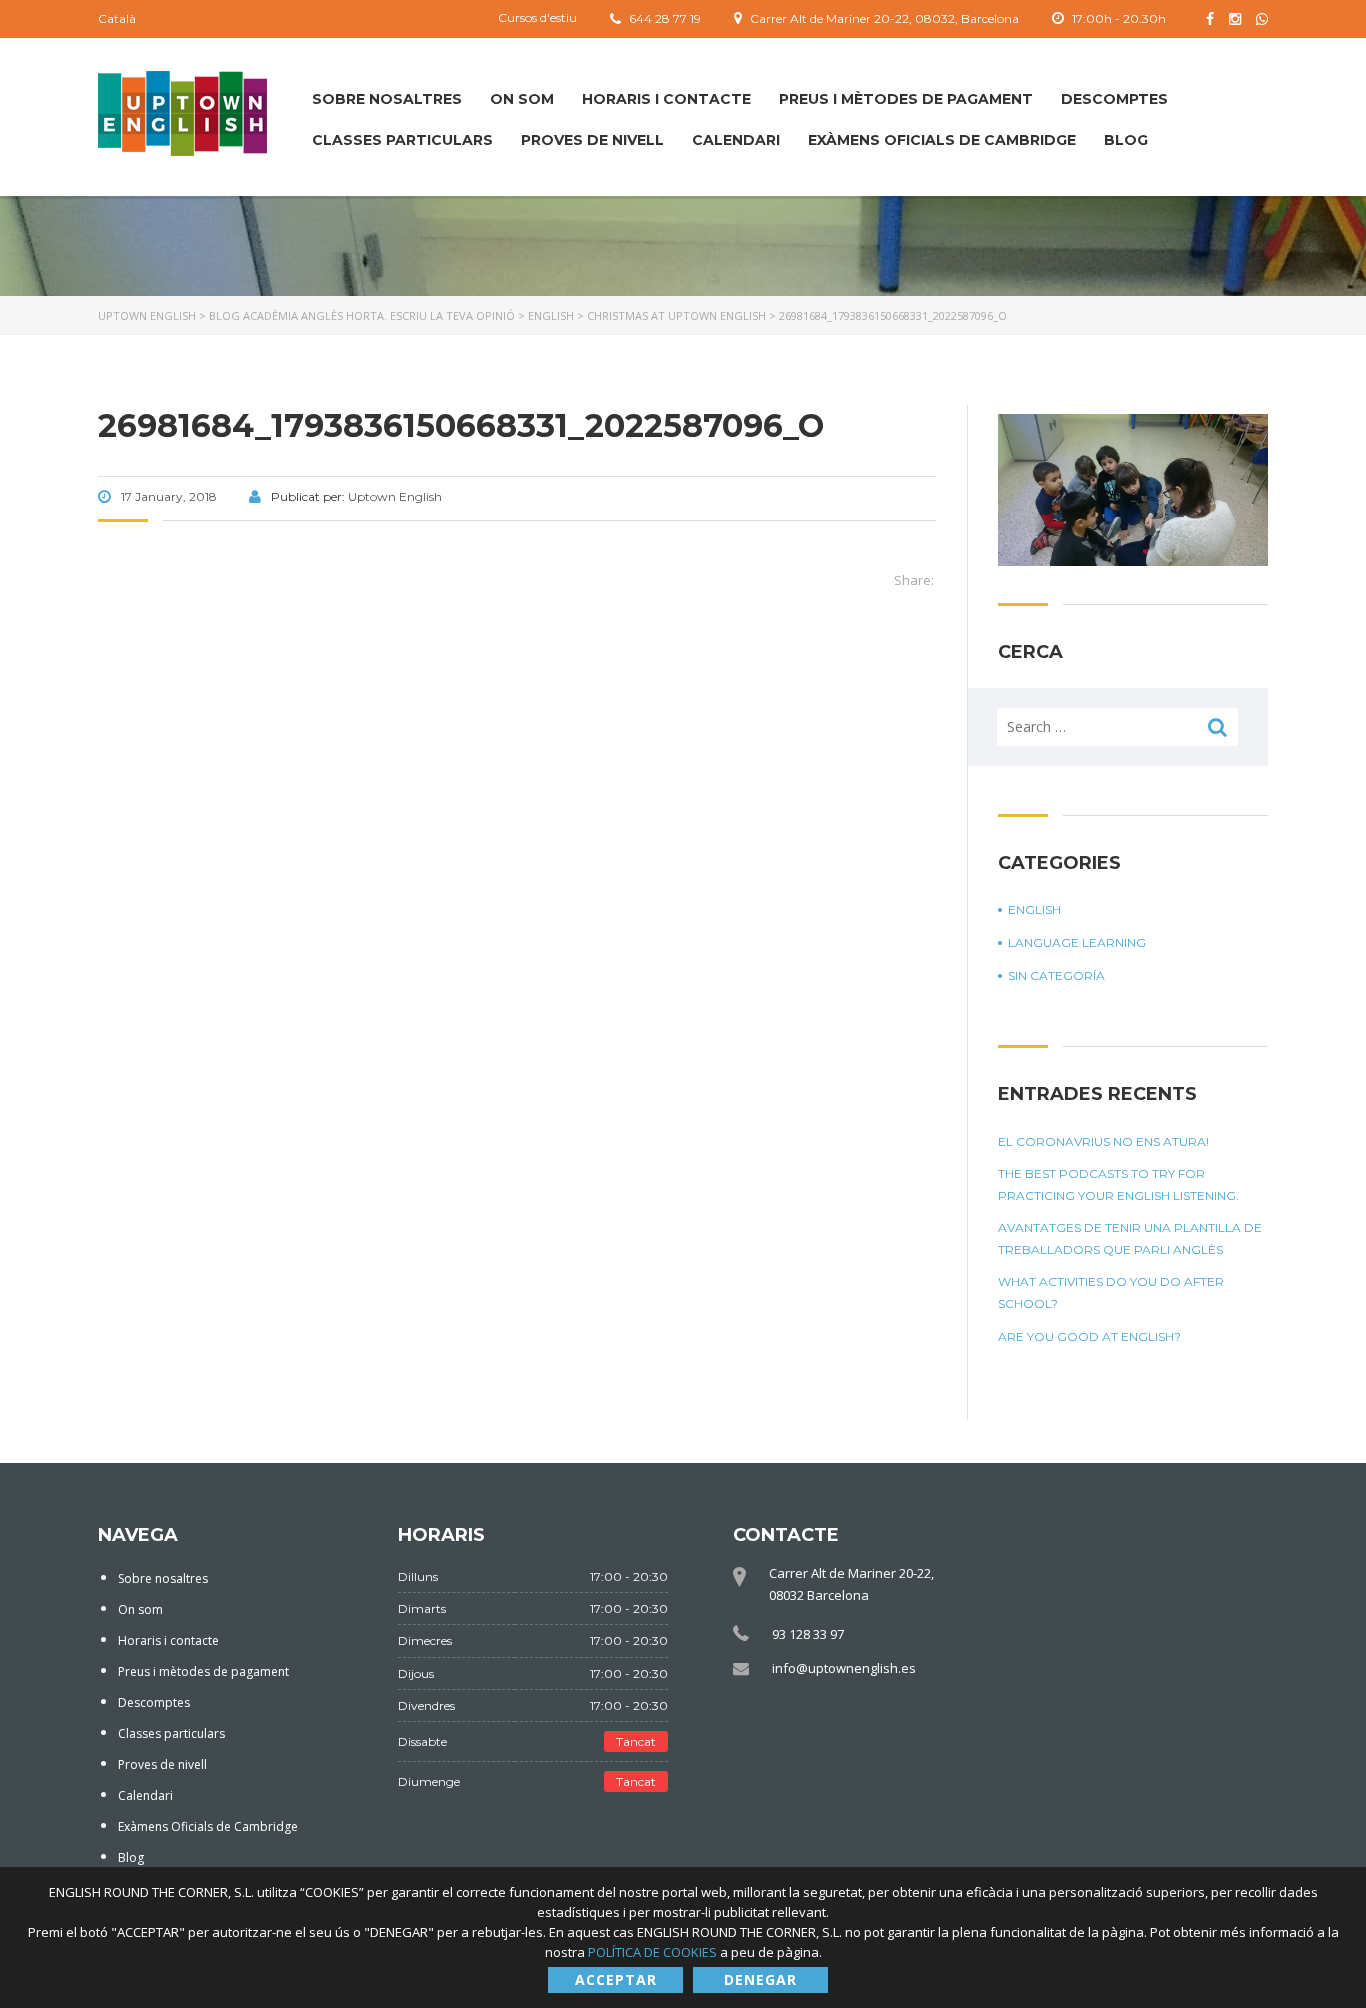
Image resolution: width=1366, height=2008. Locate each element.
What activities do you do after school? (1111, 1292)
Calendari (736, 140)
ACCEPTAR (616, 1979)
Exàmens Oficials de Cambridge (942, 140)
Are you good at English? (1089, 1336)
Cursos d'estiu (537, 17)
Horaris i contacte (666, 99)
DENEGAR (760, 1979)
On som (522, 99)
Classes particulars (402, 140)
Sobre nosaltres (387, 99)
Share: (914, 580)
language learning (1077, 942)
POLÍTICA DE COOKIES (654, 1952)
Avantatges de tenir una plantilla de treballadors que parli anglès (1130, 1238)
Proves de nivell (592, 140)
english (1034, 909)
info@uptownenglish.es (844, 1668)
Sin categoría (1056, 975)
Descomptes (1114, 99)
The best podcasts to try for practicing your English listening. (1118, 1184)
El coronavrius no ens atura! (1103, 1141)
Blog (1126, 140)
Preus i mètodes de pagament (906, 99)
